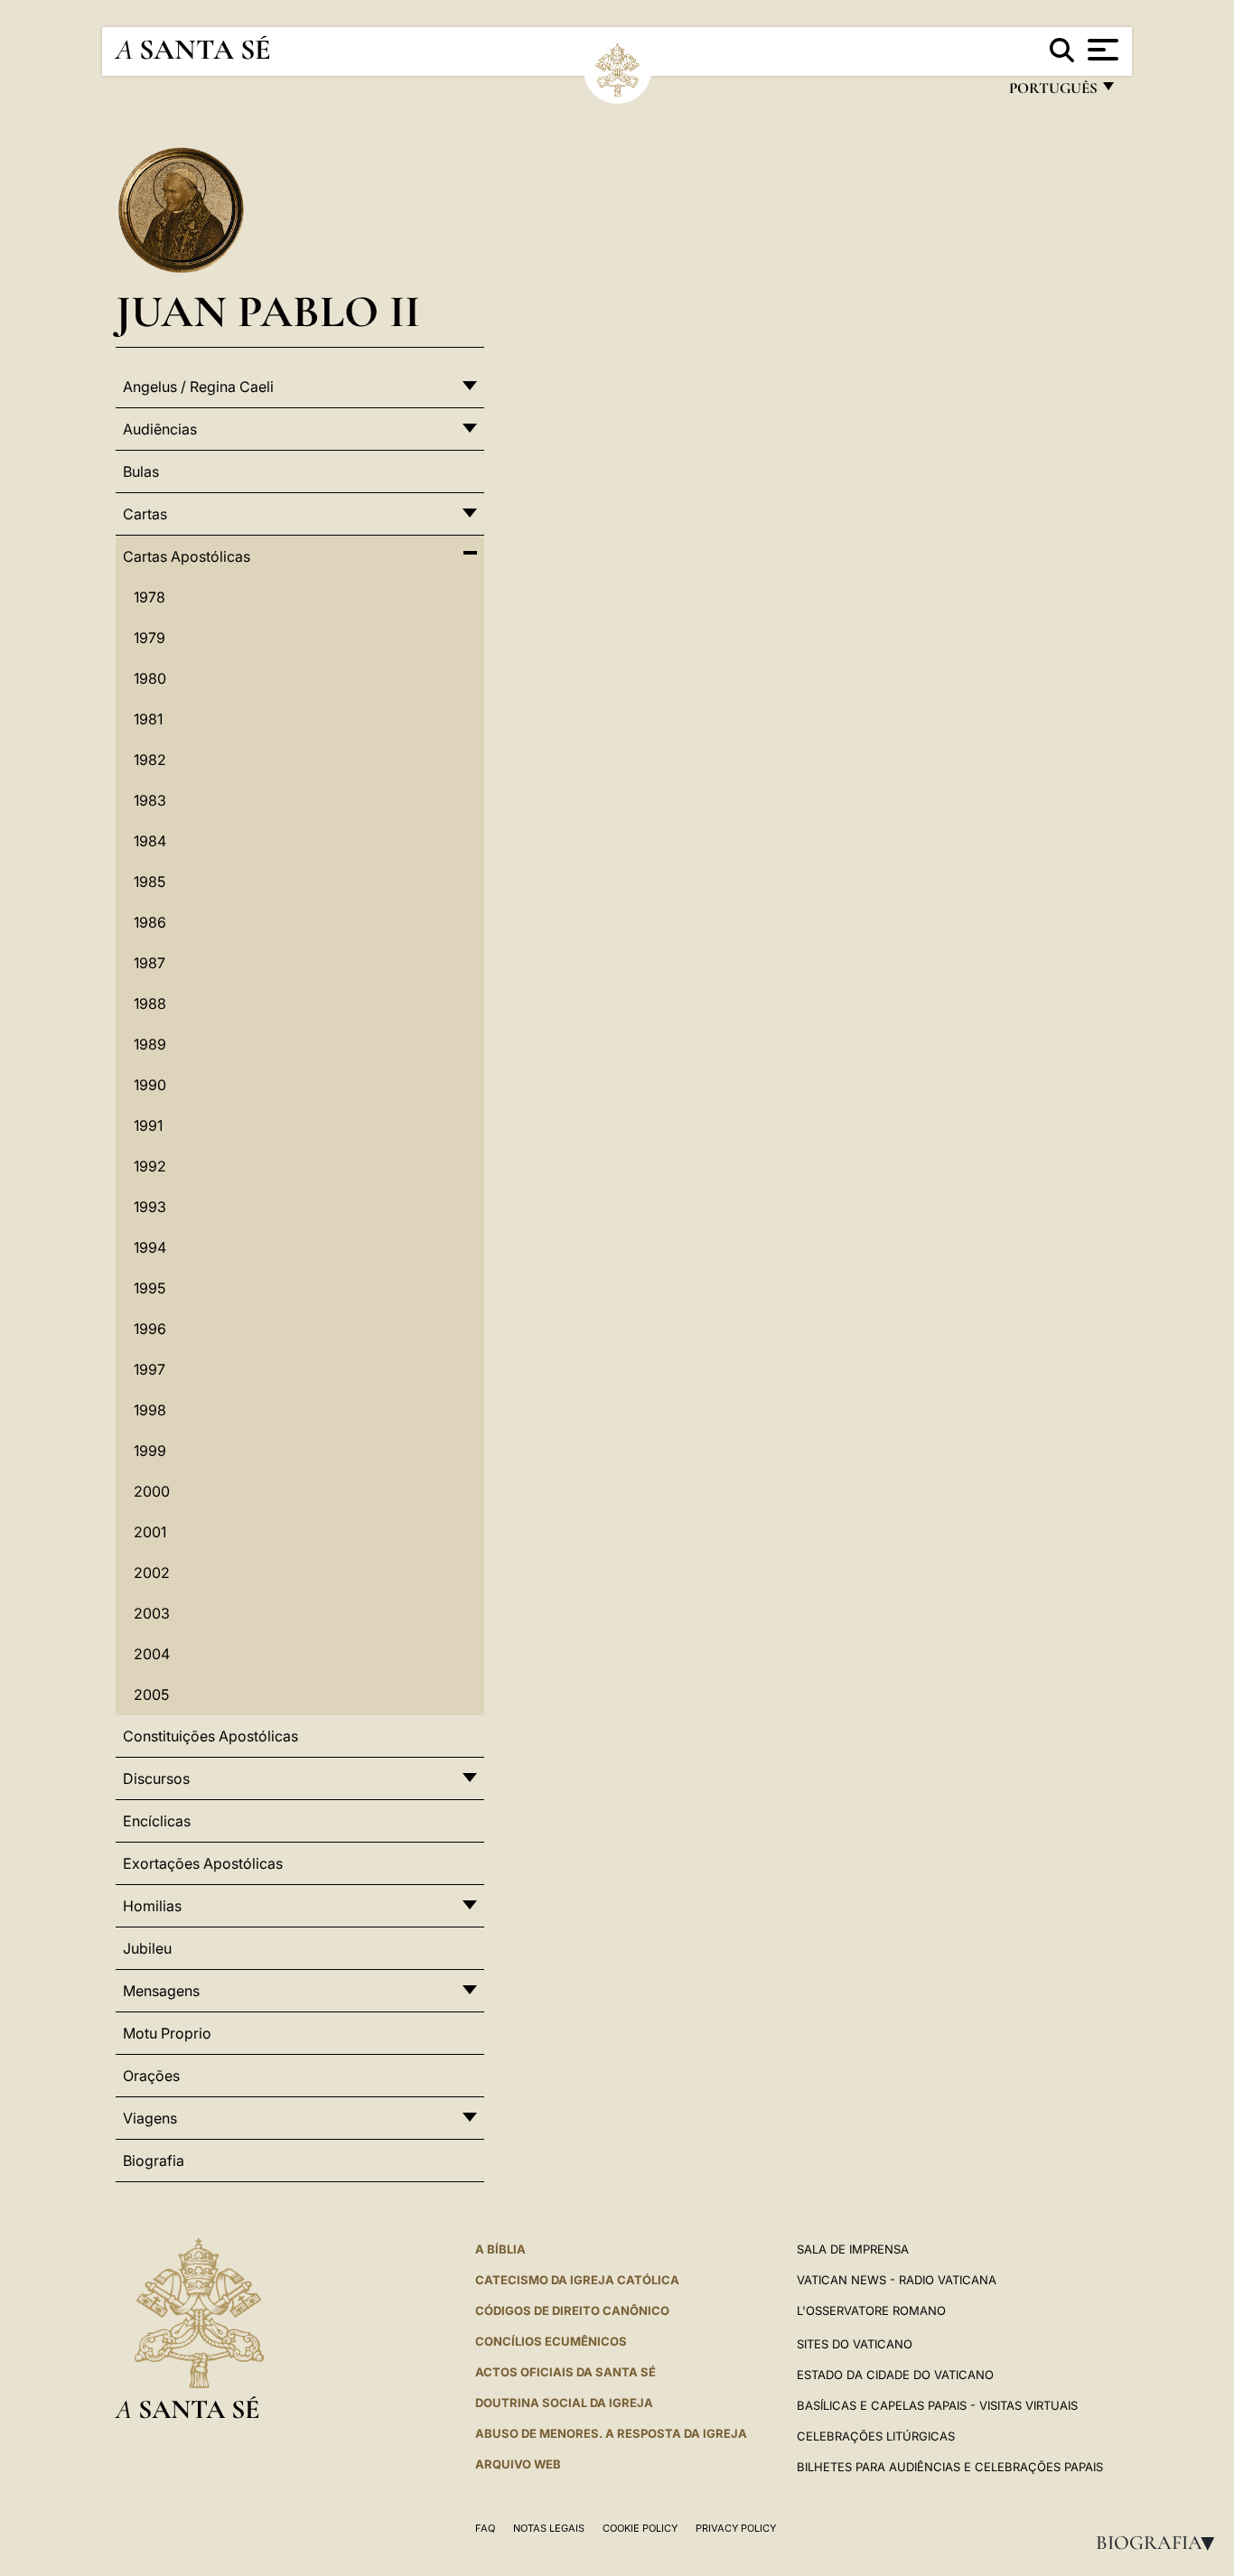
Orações (151, 2076)
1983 (150, 800)
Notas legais (549, 2528)
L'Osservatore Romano (871, 2310)
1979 (150, 638)
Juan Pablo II (268, 311)
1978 (150, 597)
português (1052, 93)
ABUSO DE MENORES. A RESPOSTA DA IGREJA (611, 2433)
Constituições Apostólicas (210, 1736)
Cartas (145, 514)
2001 (150, 1532)
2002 (152, 1573)
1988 (150, 1003)
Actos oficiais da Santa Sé (566, 2372)
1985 (150, 882)
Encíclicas (157, 1821)
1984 (150, 841)
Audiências (160, 429)
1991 (148, 1125)
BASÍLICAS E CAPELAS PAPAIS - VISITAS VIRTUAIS (937, 2405)
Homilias (152, 1906)
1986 (150, 922)
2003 (152, 1613)
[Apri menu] (1101, 50)
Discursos (156, 1778)
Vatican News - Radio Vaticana (897, 2280)
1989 (150, 1044)
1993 (150, 1207)
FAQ (485, 2528)
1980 (150, 678)
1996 (150, 1329)
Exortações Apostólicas (203, 1863)
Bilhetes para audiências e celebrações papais (950, 2467)
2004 (152, 1654)
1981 (148, 719)
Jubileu (147, 1948)
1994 (150, 1247)
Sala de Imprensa (853, 2249)
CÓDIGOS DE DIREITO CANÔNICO (572, 2310)
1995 (150, 1288)
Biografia (1161, 2543)
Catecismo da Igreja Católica (577, 2280)
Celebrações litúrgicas (876, 2436)
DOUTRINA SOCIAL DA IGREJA (564, 2403)
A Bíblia (500, 2249)
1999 (150, 1451)
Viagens (150, 2118)
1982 (150, 760)
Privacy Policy (736, 2528)
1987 (150, 963)
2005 (151, 1694)
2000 (152, 1491)
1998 (150, 1410)
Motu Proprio (167, 2033)
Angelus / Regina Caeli (198, 387)
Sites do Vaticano (855, 2344)
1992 (150, 1166)
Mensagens (161, 1991)
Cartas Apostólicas (187, 556)
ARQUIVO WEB (518, 2464)
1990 (150, 1085)
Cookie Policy (640, 2528)
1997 (150, 1369)
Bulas (141, 471)
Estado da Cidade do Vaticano (895, 2375)
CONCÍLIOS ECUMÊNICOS (551, 2341)
